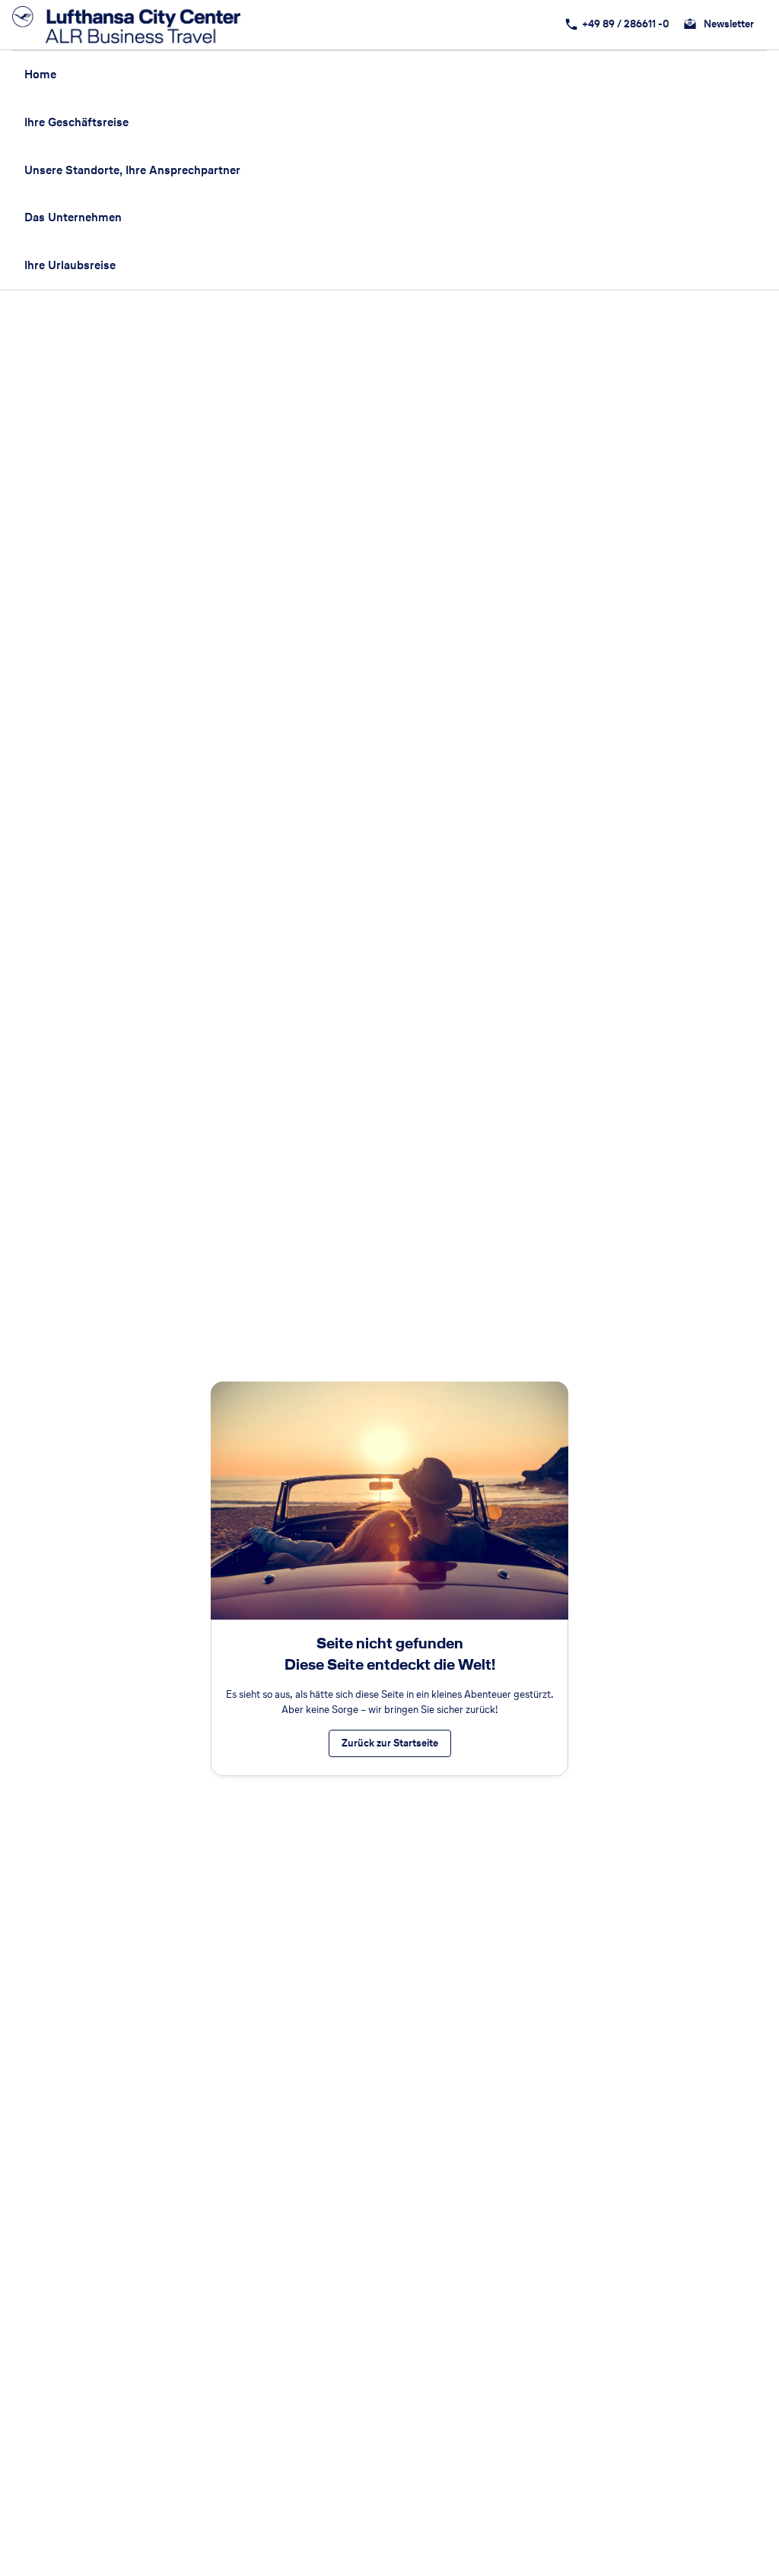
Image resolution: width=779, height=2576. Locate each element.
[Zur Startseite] (131, 25)
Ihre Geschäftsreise (76, 122)
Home (40, 74)
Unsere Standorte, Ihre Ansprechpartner (132, 170)
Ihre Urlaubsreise (70, 265)
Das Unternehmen (73, 217)
